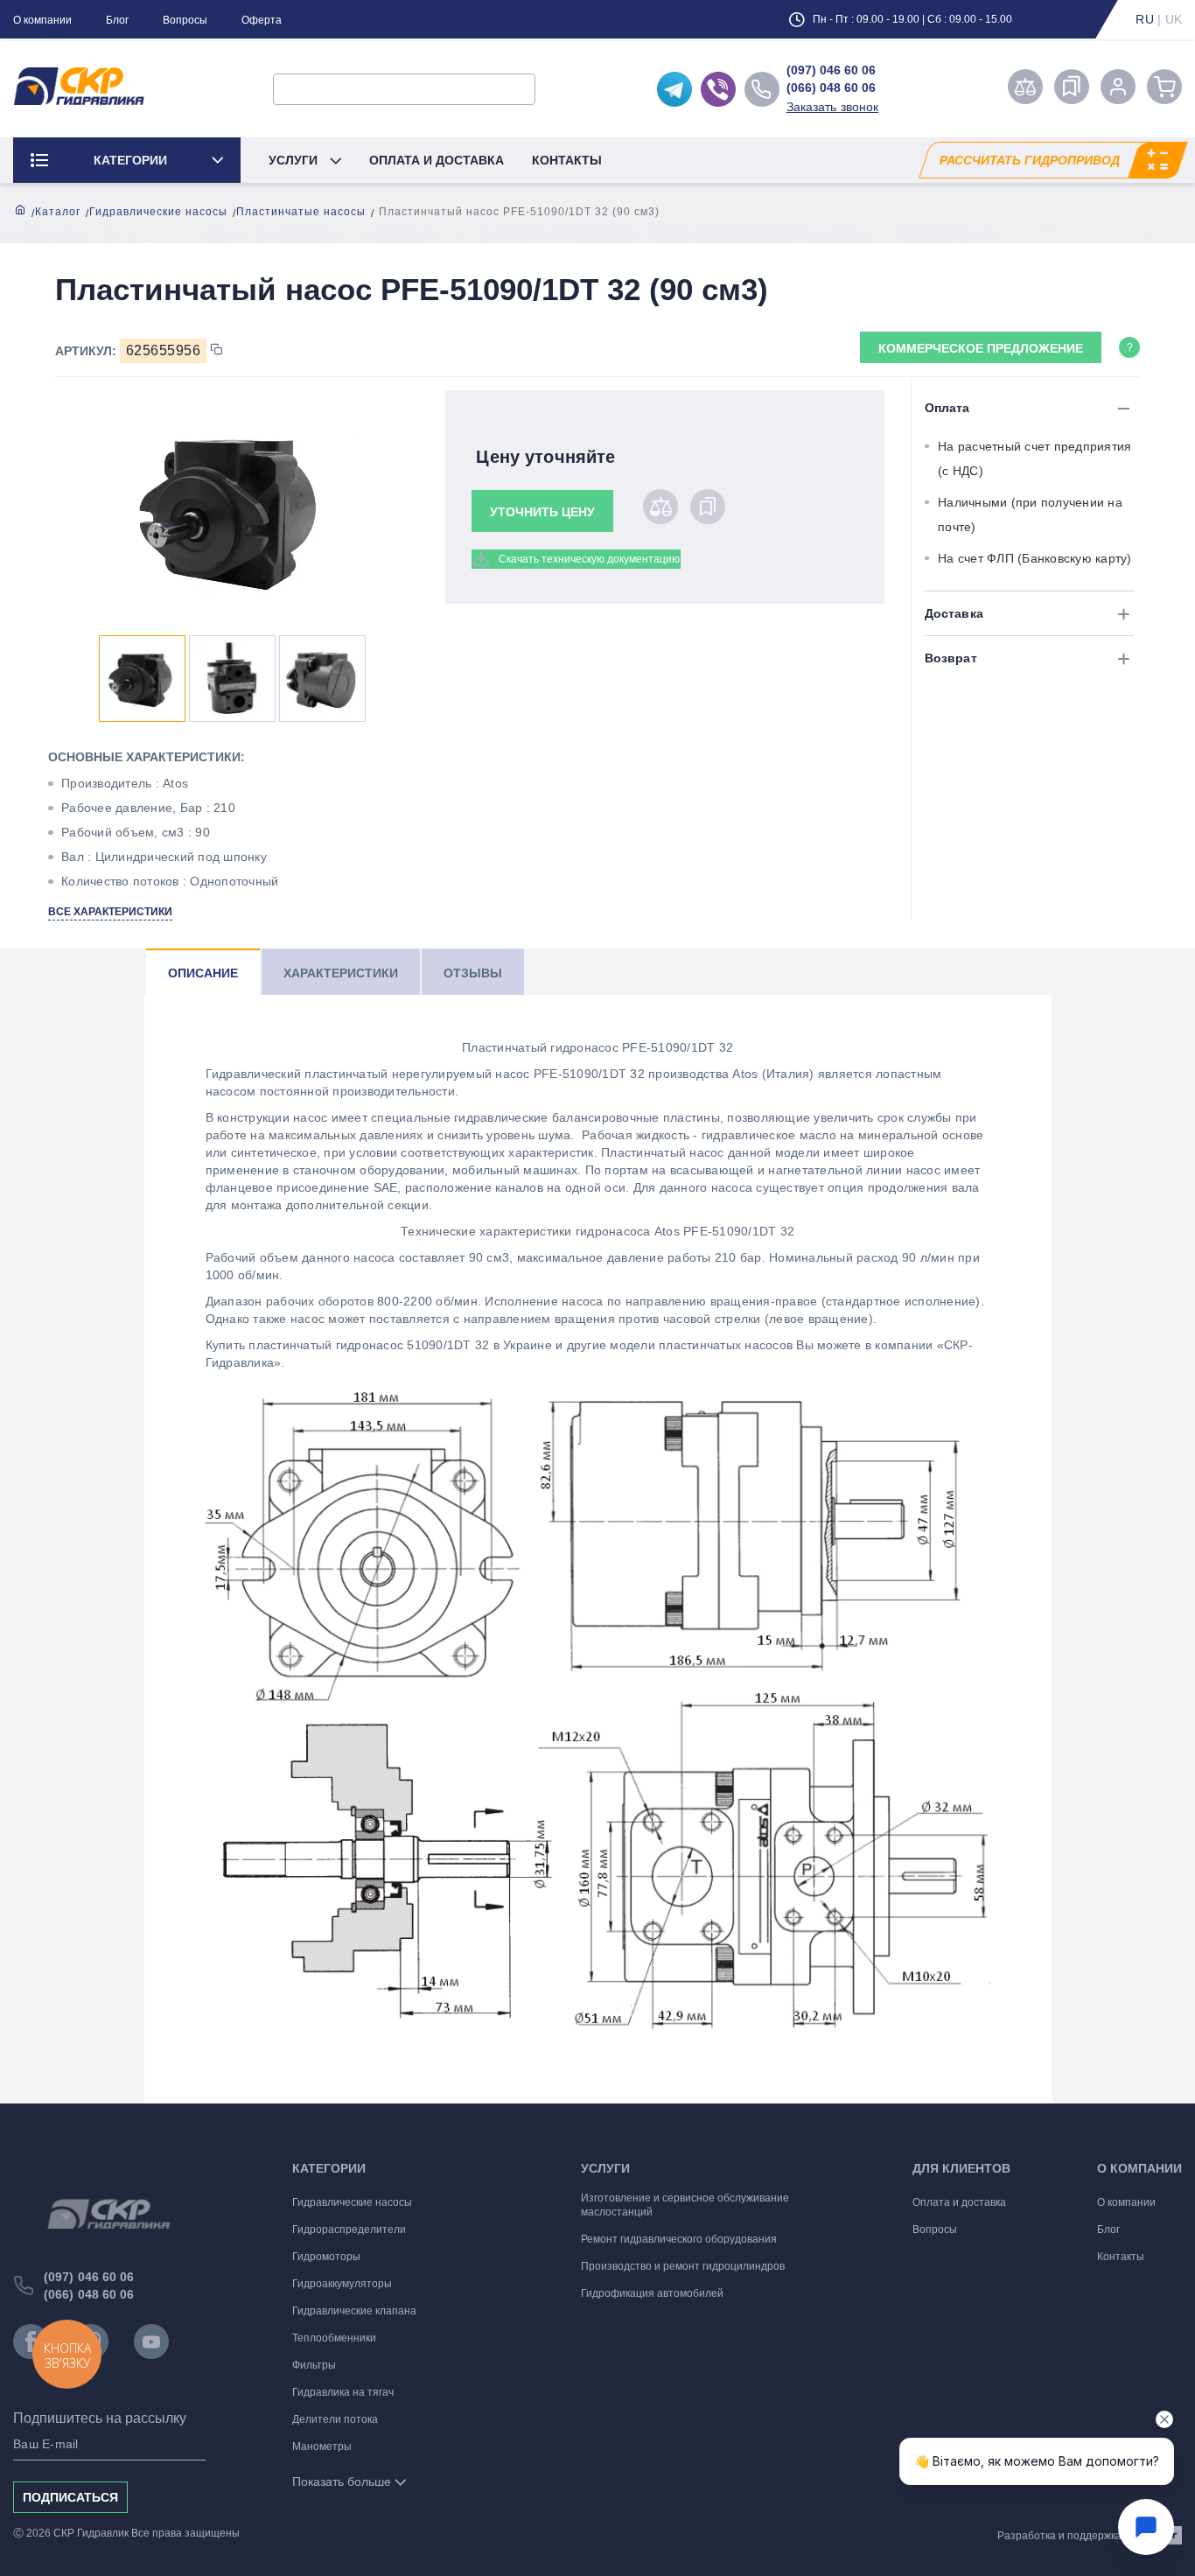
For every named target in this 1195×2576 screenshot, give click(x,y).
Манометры (322, 2446)
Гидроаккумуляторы (342, 2284)
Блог (117, 20)
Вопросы (185, 20)
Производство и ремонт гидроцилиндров (683, 2266)
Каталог (58, 212)
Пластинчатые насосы (301, 212)
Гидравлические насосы (158, 212)
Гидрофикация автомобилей (652, 2293)
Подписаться (70, 2497)
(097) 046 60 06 (831, 70)
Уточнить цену (542, 512)
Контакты (567, 160)
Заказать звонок (833, 107)
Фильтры (314, 2365)
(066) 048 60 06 (831, 87)
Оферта (262, 20)
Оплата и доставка (437, 160)
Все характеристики (110, 912)
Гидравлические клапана (354, 2311)
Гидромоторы (326, 2257)
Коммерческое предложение (981, 348)
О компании (42, 20)
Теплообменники (334, 2338)
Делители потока (335, 2419)
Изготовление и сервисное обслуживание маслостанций (685, 2205)
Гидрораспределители (349, 2229)
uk (1174, 19)
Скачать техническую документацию (589, 559)
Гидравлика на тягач (343, 2392)
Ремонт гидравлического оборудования (679, 2239)
